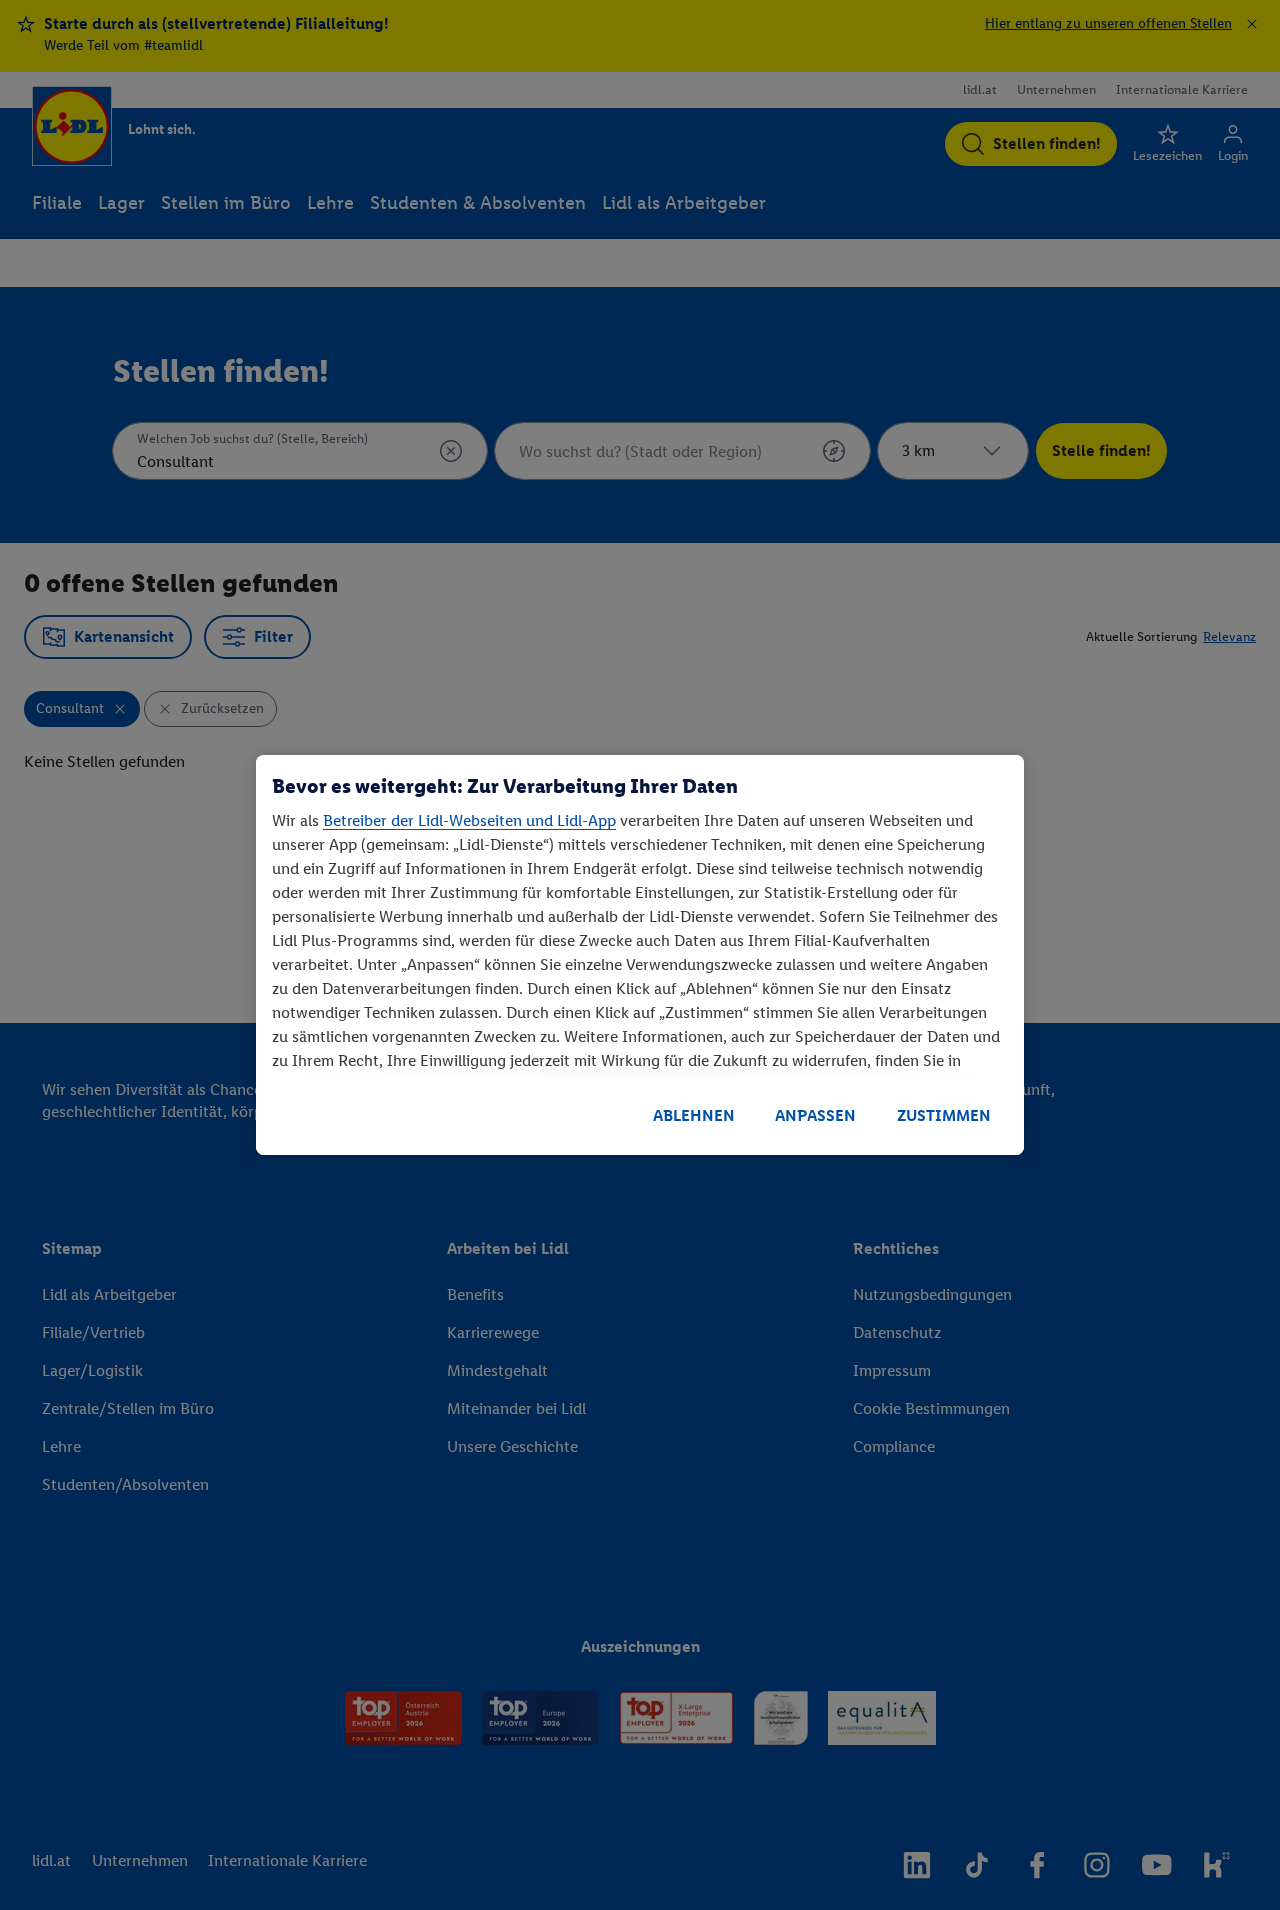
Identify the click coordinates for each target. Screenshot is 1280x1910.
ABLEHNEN (694, 1115)
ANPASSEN (815, 1115)
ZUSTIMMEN (944, 1115)
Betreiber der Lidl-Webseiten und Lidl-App (469, 820)
